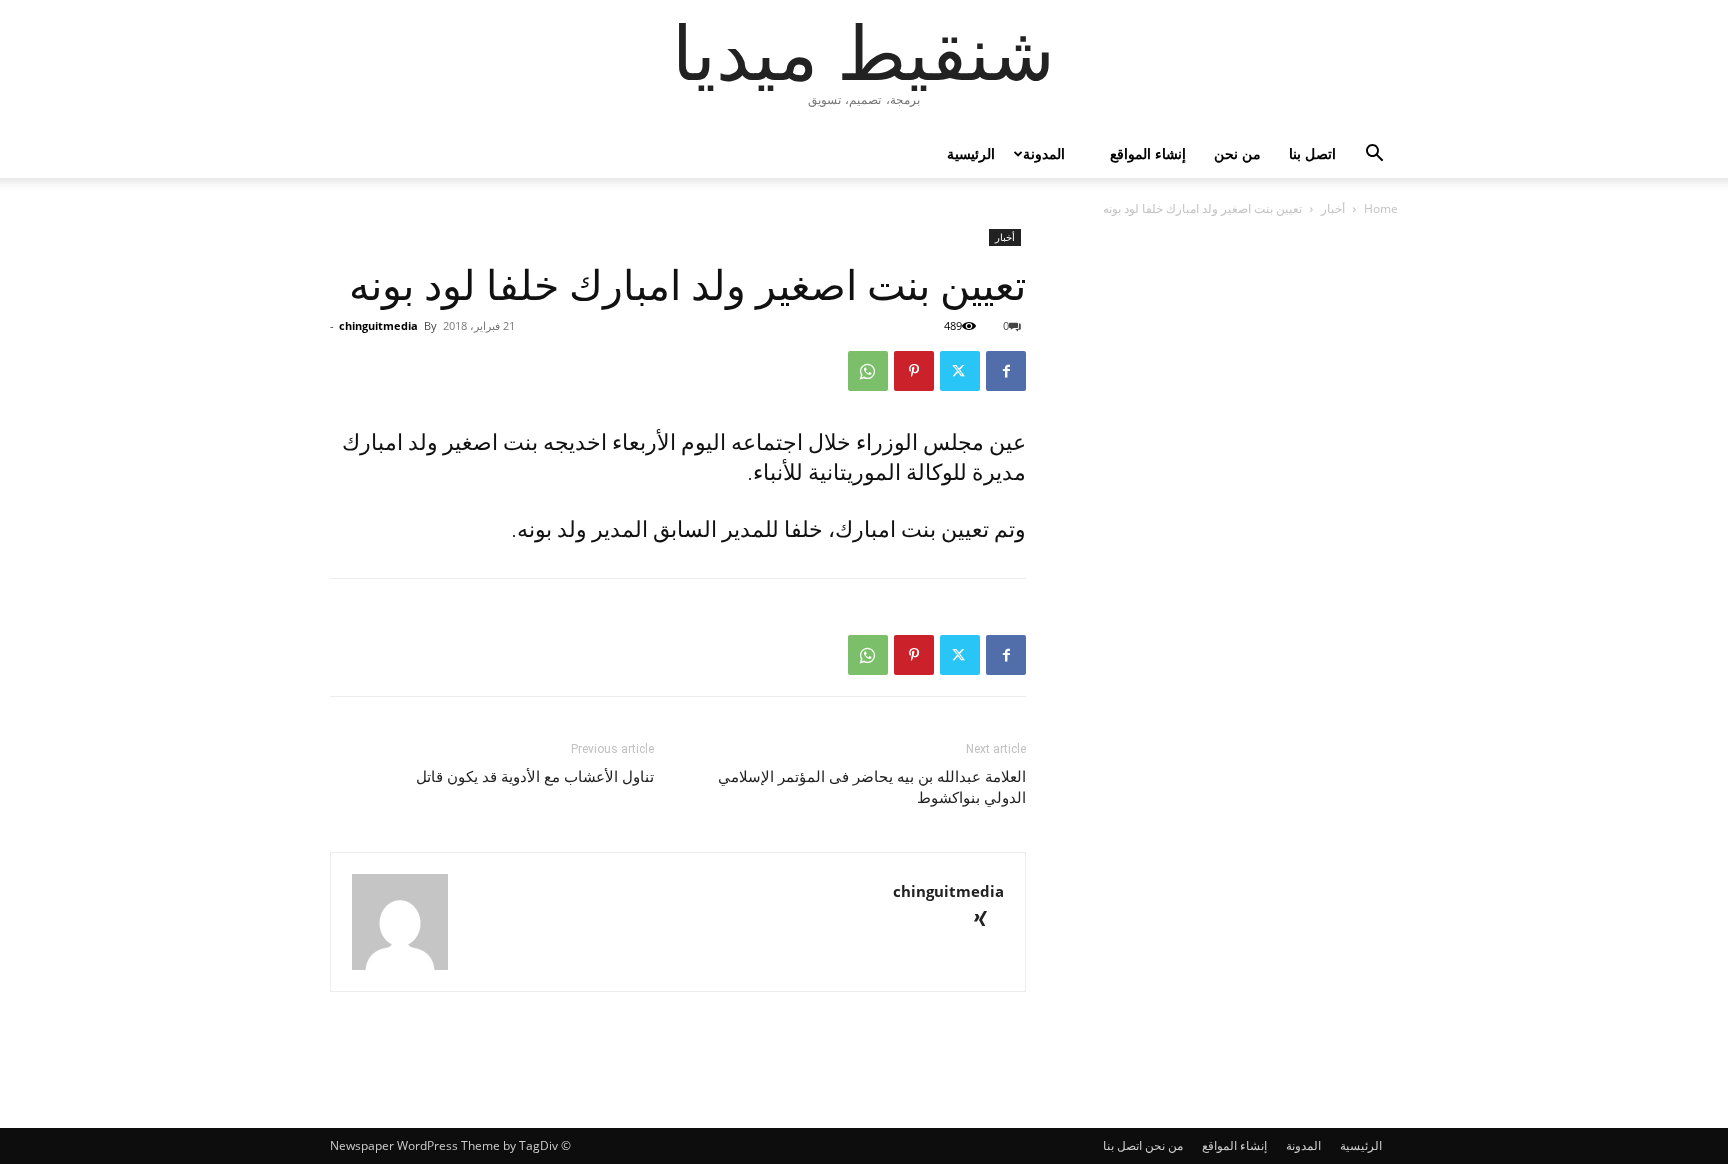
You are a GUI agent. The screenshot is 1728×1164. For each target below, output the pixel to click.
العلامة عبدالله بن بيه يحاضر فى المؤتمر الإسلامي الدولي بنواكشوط (872, 787)
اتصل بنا (1312, 153)
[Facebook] (1006, 371)
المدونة (1044, 153)
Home (1381, 208)
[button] (1374, 155)
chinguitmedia (378, 325)
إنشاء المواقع (1148, 153)
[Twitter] (960, 371)
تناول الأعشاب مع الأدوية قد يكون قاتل (535, 777)
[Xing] (987, 920)
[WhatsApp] (868, 371)
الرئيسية (971, 153)
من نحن (1237, 153)
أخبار (1333, 208)
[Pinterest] (914, 371)
